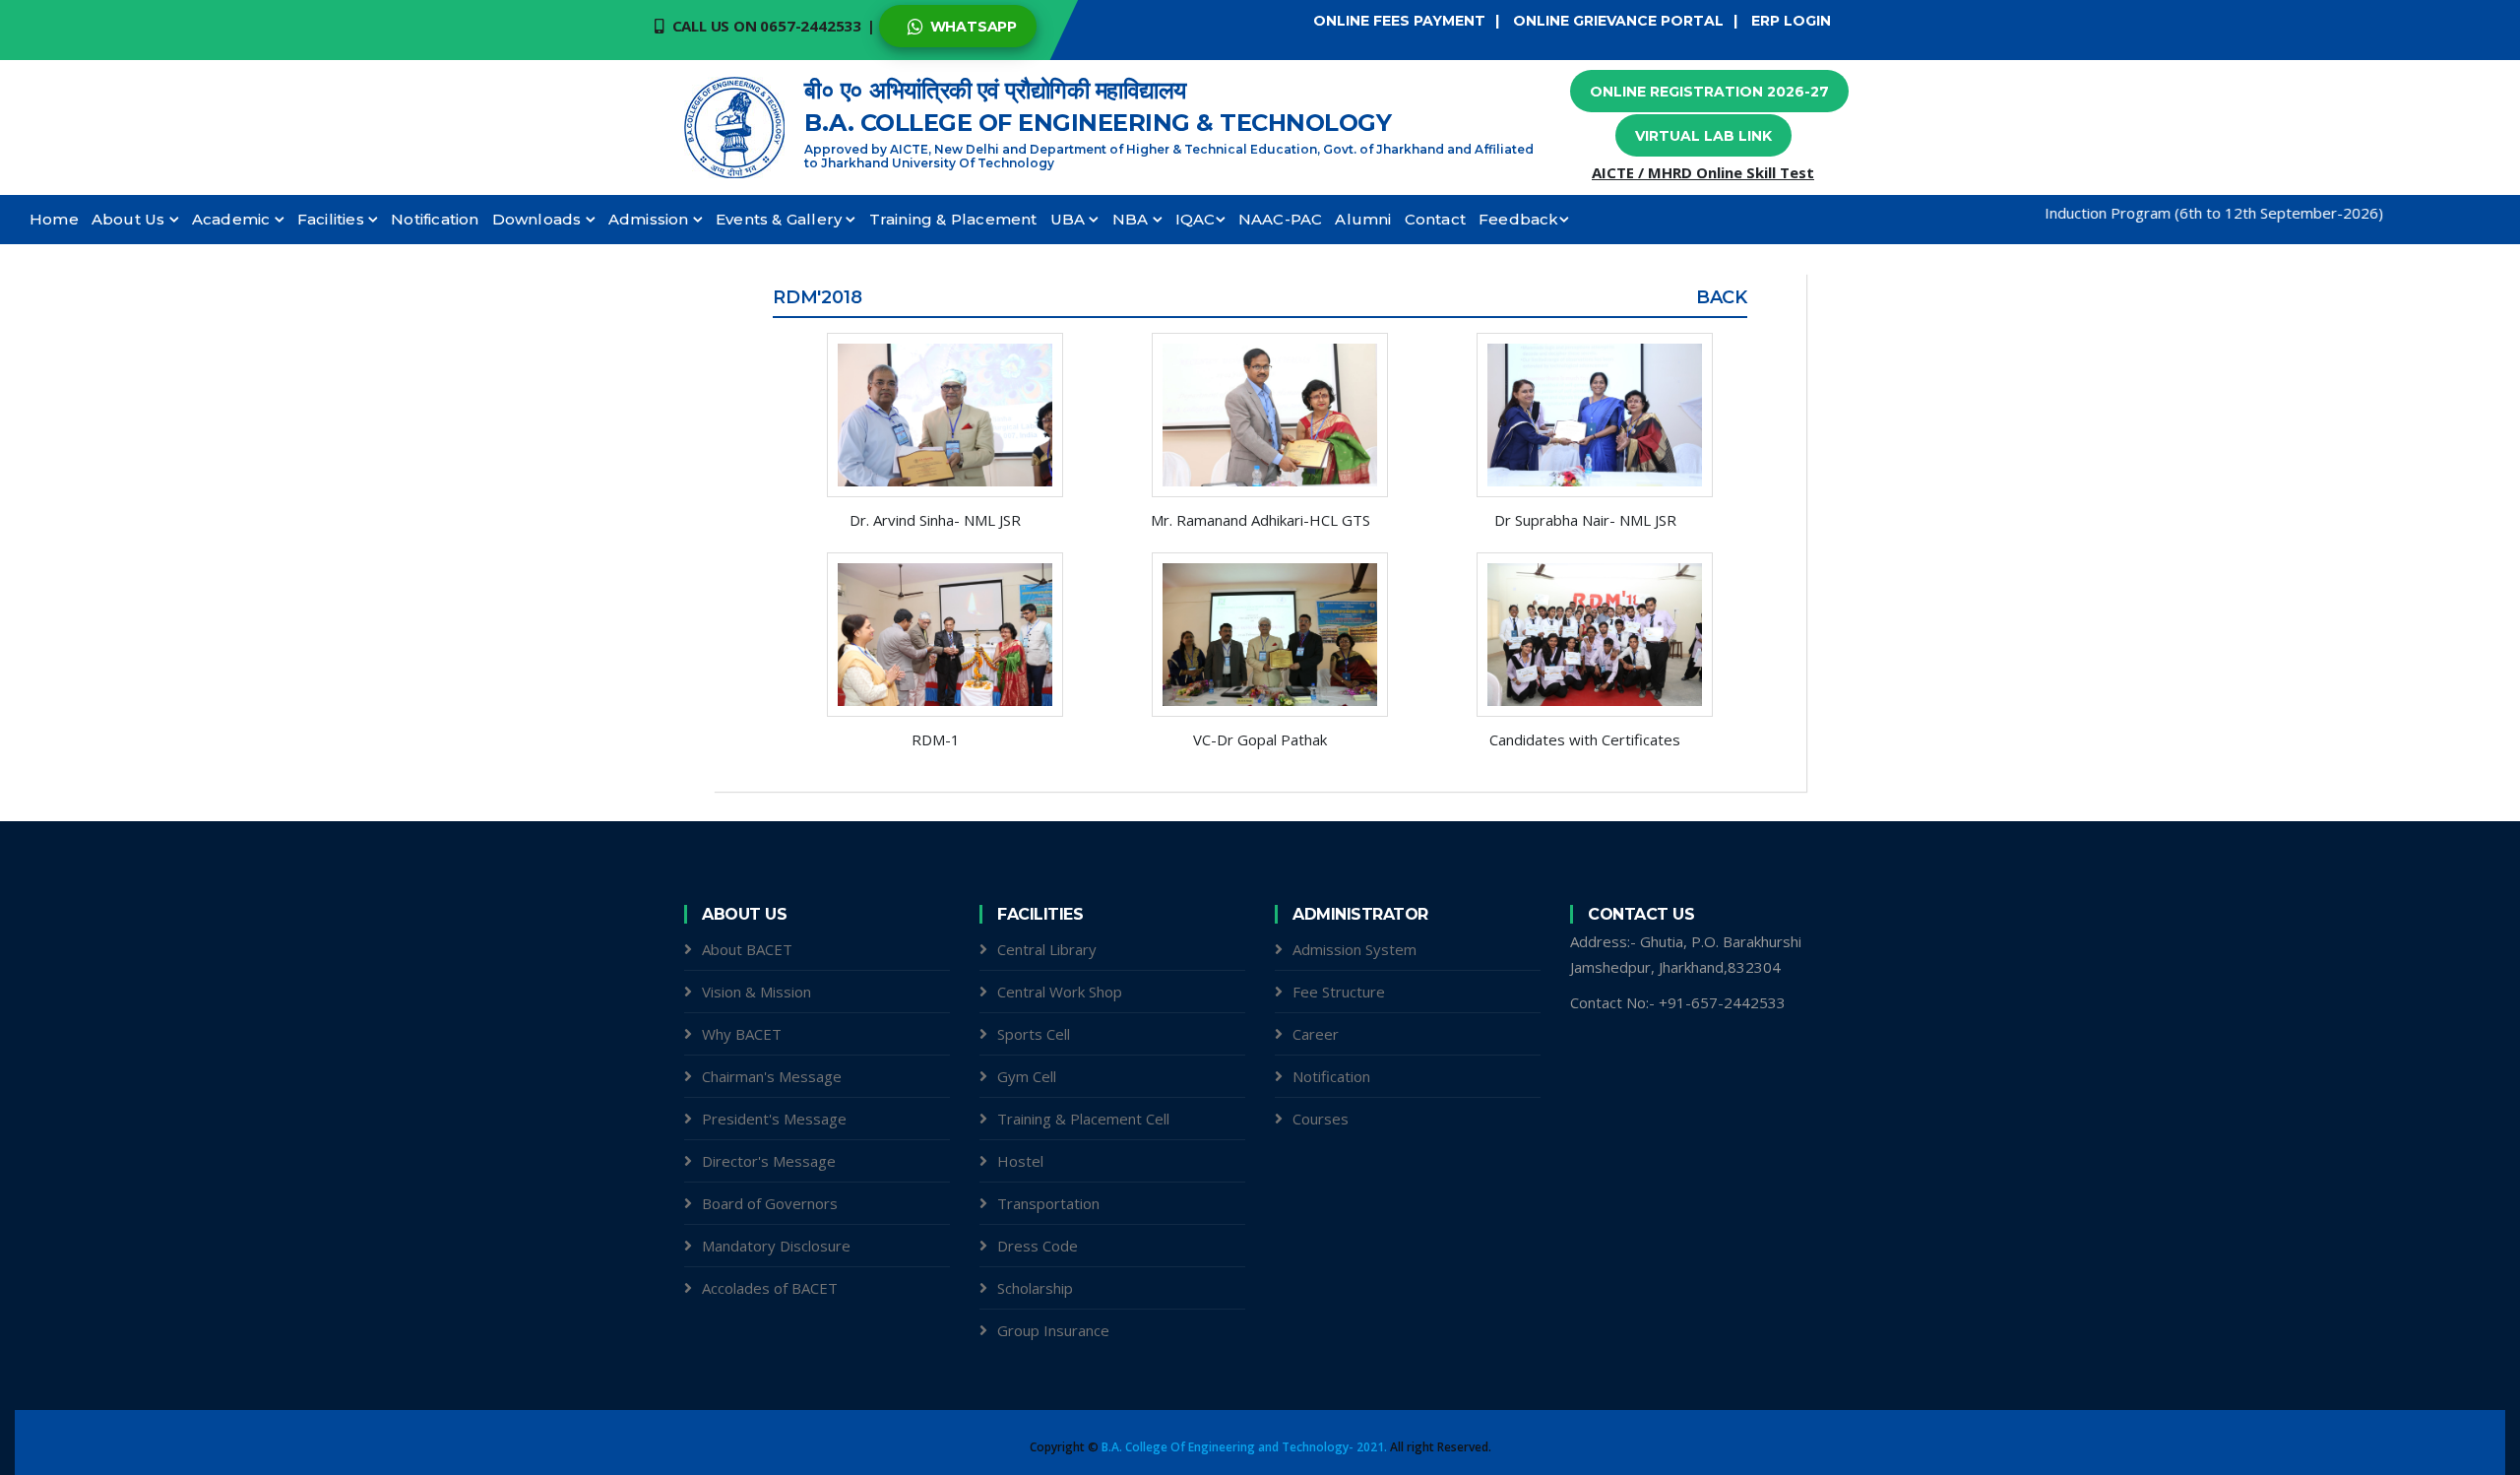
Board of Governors (770, 1203)
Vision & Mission (756, 992)
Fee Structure (1339, 992)
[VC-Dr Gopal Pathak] (1260, 635)
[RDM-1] (935, 635)
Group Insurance (1053, 1330)
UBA (1070, 219)
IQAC (1196, 219)
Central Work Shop (1060, 992)
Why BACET (742, 1034)
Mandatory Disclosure (776, 1246)
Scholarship (1035, 1288)
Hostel (1020, 1161)
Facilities (333, 219)
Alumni (1363, 219)
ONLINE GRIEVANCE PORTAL (1618, 21)
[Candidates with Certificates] (1585, 635)
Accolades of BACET (770, 1288)
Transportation (1048, 1203)
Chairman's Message (772, 1076)
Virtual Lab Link (1703, 136)
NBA (1133, 219)
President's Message (774, 1119)
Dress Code (1038, 1246)
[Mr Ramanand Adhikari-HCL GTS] (1260, 415)
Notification (435, 219)
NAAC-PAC (1281, 219)
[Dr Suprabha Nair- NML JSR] (1585, 415)
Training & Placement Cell (1083, 1119)
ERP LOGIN (1791, 21)
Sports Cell (1034, 1034)
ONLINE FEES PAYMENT (1399, 21)
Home (54, 219)
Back (1722, 297)
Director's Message (769, 1161)
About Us (130, 219)
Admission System (1354, 949)
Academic (233, 219)
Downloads (539, 219)
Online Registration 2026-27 (1709, 92)
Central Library (1047, 949)
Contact (1435, 219)
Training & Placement (953, 219)
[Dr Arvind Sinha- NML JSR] (935, 415)
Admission (651, 219)
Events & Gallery (781, 219)
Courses (1321, 1119)
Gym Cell (1027, 1076)
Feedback (1519, 219)
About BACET (747, 949)
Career (1316, 1034)
